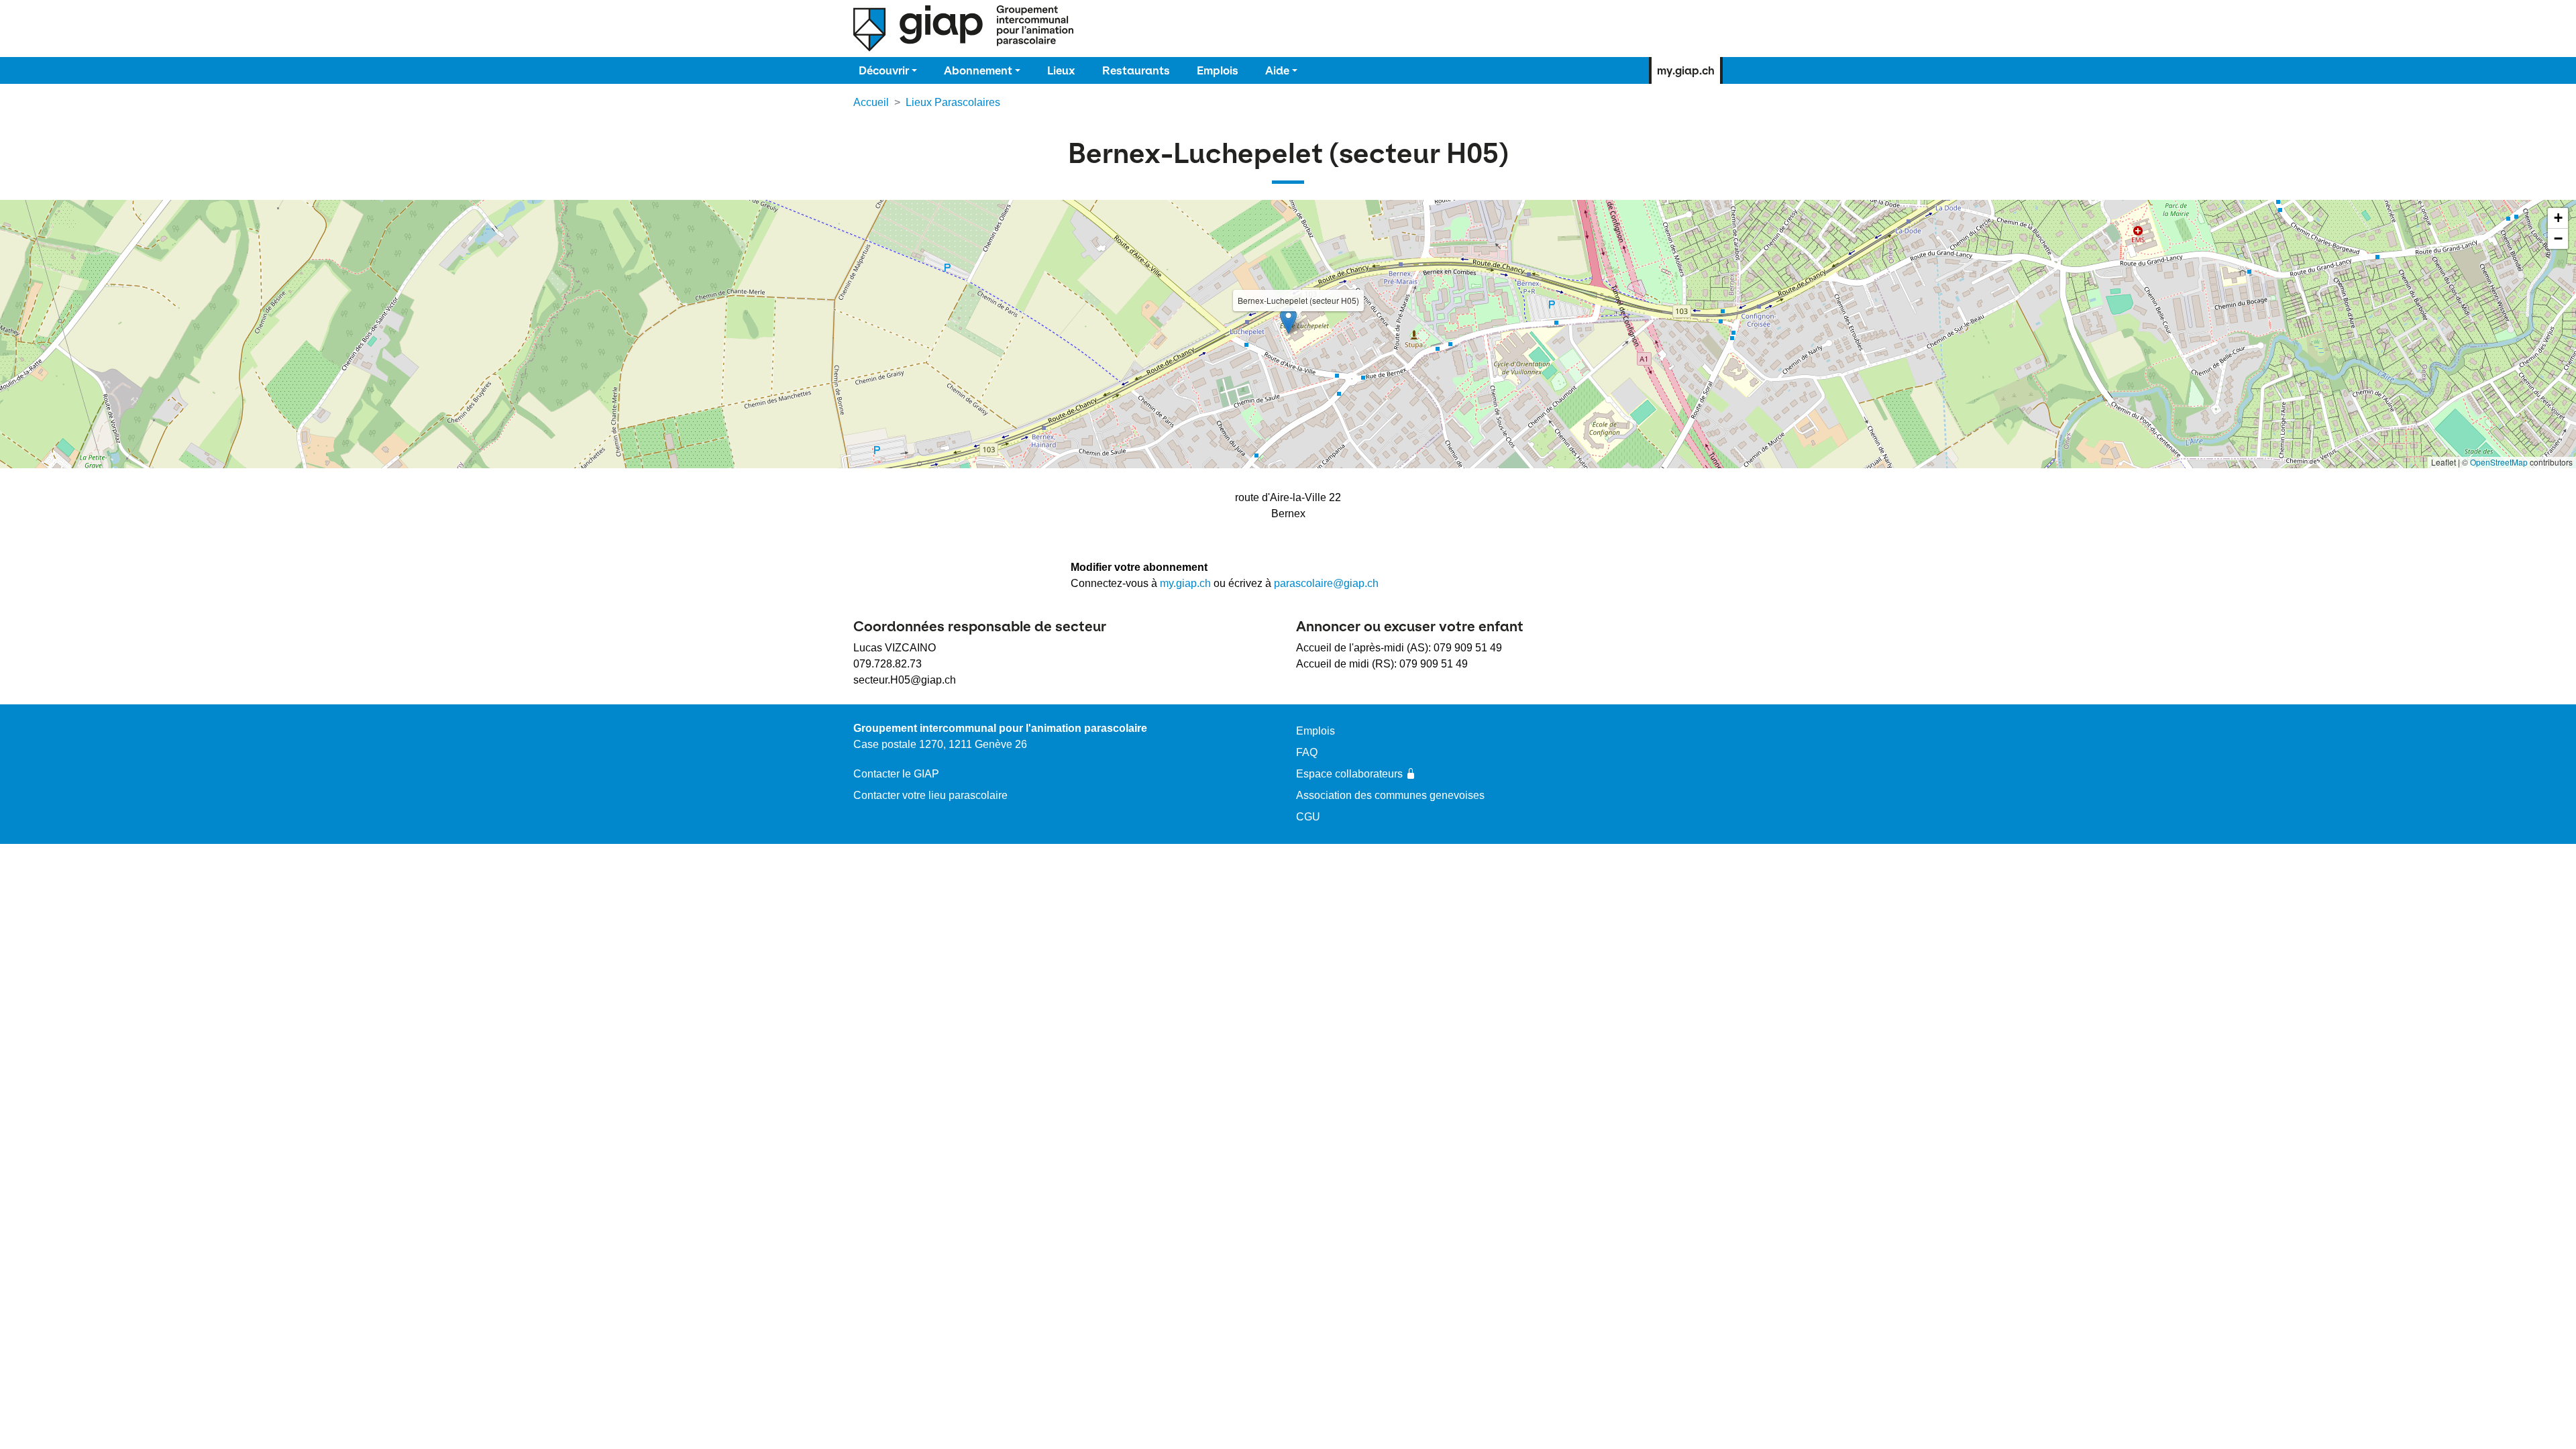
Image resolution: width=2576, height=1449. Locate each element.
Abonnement (978, 70)
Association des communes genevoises (1390, 795)
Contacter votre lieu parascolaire (930, 795)
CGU (1308, 817)
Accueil (871, 102)
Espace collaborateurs (1349, 774)
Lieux (1061, 70)
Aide (1277, 70)
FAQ (1307, 752)
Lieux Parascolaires (953, 102)
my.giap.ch (1686, 70)
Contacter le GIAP (896, 774)
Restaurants (1136, 70)
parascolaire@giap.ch (1326, 583)
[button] (1288, 320)
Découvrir (884, 70)
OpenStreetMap (2499, 462)
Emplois (1218, 70)
